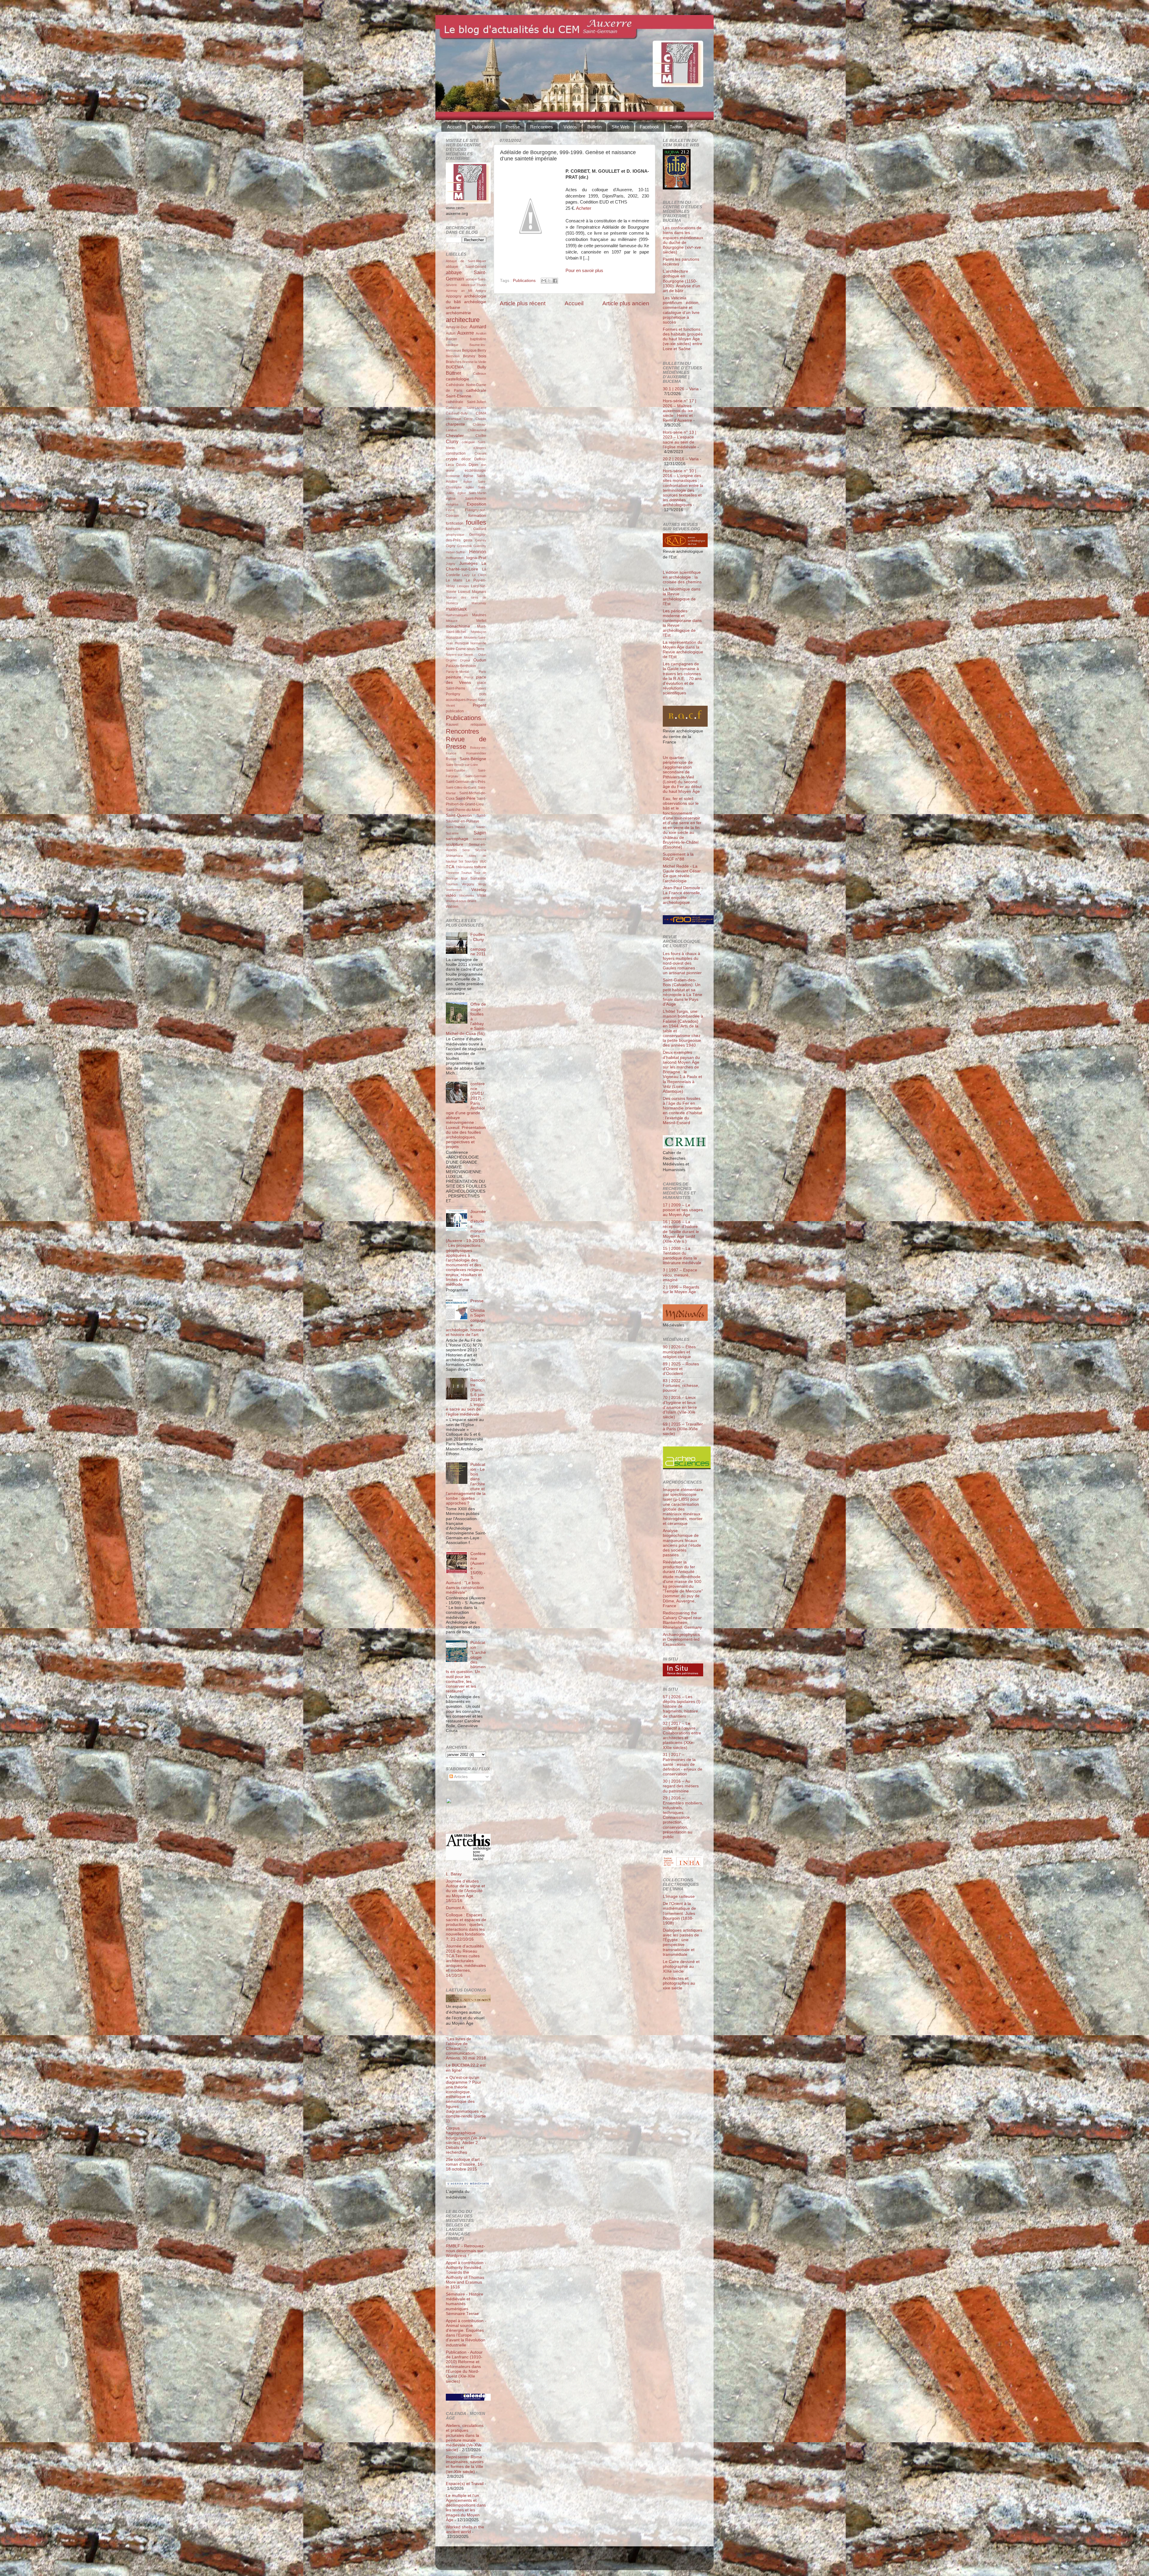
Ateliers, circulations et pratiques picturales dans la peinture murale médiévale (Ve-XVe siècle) (465, 2438)
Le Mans (454, 580)
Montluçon (479, 632)
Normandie (478, 643)
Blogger (584, 2561)
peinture (454, 677)
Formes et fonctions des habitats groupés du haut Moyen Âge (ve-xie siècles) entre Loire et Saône (683, 339)
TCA (450, 867)
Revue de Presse (466, 743)
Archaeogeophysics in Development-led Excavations (681, 1639)
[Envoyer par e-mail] (544, 281)
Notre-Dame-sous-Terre (465, 649)
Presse (513, 127)
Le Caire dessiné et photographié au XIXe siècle (681, 1966)
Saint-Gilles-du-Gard (461, 787)
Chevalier (455, 436)
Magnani (479, 592)
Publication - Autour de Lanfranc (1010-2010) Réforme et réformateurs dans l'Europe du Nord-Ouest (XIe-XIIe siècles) (464, 2367)
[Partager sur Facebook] (555, 281)
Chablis (481, 419)
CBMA (481, 413)
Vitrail (482, 895)
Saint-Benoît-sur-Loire (462, 765)
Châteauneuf (477, 430)
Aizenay (452, 291)
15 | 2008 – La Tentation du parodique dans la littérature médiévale (682, 1256)
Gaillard (480, 529)
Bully (482, 367)
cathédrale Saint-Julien (466, 402)
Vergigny (468, 884)
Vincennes (467, 895)
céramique (453, 419)
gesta (468, 540)
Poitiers (481, 688)
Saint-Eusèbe (456, 770)
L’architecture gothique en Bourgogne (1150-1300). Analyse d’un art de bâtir (681, 281)
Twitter (676, 127)
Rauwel (452, 725)
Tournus (452, 884)
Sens (466, 850)
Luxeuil (464, 592)
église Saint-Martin (472, 493)
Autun (451, 333)
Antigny (481, 291)
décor (466, 459)
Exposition (477, 504)
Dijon (473, 465)
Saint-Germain (476, 776)
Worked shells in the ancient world (465, 2529)
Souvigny (471, 861)
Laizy (466, 575)
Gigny (451, 546)
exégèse (452, 504)
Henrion (478, 552)
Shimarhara (454, 856)
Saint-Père (465, 798)
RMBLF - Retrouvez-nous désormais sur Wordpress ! (465, 2251)
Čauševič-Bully (457, 413)
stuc (483, 861)
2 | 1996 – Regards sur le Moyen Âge (681, 1289)
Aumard (478, 327)
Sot (461, 861)
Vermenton (454, 890)
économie (453, 476)
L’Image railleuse (679, 1896)
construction (456, 453)
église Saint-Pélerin (466, 499)
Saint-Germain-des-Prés (466, 782)
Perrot (469, 677)
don (484, 465)
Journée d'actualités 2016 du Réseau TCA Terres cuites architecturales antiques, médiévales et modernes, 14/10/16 (466, 1961)
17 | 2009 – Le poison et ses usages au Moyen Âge (683, 1210)
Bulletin (594, 127)
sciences (480, 839)
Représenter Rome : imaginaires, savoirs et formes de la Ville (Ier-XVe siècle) (465, 2464)
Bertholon (453, 356)
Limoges (463, 586)
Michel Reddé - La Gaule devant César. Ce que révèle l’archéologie (682, 874)
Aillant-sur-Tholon (474, 285)
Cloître (481, 436)
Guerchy (480, 546)
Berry (482, 350)
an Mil (467, 291)
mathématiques (457, 615)
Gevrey (481, 540)
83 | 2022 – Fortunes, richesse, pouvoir (681, 1386)
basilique (452, 345)
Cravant (480, 453)
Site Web (620, 127)
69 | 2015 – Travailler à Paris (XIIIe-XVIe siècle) (683, 1429)
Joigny (451, 564)
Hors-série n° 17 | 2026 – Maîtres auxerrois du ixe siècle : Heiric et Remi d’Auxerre (680, 411)
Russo (451, 759)
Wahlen (452, 907)
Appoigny (454, 296)
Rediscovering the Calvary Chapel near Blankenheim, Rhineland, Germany (682, 1620)
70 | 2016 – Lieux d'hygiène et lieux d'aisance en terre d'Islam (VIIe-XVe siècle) (680, 1407)
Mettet (481, 621)
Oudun (480, 660)
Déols (461, 465)
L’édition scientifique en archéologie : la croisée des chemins (682, 577)
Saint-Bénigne (473, 759)
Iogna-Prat (476, 558)
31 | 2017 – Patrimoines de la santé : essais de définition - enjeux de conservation (683, 1764)
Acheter (584, 208)
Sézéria (481, 850)
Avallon (481, 333)
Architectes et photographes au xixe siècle (679, 1983)
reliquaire (478, 725)
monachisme (458, 626)
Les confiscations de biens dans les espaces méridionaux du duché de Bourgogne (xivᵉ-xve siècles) (683, 240)
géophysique (455, 535)
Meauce (452, 621)
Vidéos (570, 127)
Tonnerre (452, 873)
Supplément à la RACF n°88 (678, 857)
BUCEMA (455, 367)
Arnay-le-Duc (457, 327)
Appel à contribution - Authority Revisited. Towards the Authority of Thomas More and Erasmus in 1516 (466, 2275)
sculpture (455, 844)
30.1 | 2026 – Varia (681, 389)
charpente (455, 424)
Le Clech (479, 575)
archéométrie (458, 313)
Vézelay (479, 890)
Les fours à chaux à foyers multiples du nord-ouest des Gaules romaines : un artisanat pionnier (682, 963)
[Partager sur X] (549, 281)
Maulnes (479, 615)
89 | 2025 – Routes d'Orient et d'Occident (681, 1369)
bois (482, 356)
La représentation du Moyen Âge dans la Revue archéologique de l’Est (683, 650)
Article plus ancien (626, 303)
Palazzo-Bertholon (461, 666)
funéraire (453, 529)
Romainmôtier (476, 753)
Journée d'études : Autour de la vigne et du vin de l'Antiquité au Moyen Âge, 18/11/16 (465, 1891)
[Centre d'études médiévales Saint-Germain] (464, 1822)
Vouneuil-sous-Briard (461, 901)
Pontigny (453, 694)
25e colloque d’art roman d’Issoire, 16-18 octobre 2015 (465, 2164)
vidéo (451, 895)
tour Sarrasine (474, 878)
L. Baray (454, 1874)
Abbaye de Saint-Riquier (466, 261)
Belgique (469, 350)
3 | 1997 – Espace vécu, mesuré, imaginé (680, 1275)
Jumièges (468, 563)
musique (462, 643)
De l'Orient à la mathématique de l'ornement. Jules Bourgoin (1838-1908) (679, 1913)
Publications (484, 127)
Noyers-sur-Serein (459, 655)
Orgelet (451, 660)
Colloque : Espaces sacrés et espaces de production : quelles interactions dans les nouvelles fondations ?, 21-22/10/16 (466, 1927)
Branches (454, 362)
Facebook (649, 127)
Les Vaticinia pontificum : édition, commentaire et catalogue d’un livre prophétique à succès (681, 310)
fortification (455, 523)
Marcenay (479, 603)
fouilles (476, 522)
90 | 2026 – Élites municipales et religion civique (679, 1352)
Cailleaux (480, 374)
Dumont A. (456, 1908)
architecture (463, 320)
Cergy (468, 419)
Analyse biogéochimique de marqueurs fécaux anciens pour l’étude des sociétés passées (682, 1543)
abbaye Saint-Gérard (466, 267)
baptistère (478, 339)
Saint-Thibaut (455, 827)
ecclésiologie (475, 470)
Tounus (466, 873)
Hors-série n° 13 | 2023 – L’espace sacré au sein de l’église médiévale (680, 440)
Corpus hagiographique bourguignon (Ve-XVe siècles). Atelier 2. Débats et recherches (466, 2140)
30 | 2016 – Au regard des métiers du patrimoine (681, 1786)
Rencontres (542, 127)
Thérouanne (465, 867)
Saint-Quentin (459, 815)
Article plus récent (523, 303)
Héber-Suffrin (456, 552)
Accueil (454, 127)
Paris (482, 672)
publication (455, 711)
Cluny (452, 441)
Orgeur (465, 660)
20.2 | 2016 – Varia (681, 459)
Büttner (453, 373)
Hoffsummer (455, 558)
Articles (460, 1777)
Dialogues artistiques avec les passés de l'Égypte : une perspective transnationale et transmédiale (683, 1942)
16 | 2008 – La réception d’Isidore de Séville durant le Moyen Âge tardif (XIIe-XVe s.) (681, 1232)
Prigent (479, 705)
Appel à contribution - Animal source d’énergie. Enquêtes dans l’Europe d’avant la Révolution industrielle (466, 2333)
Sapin (480, 833)
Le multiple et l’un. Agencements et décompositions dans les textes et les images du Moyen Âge (466, 2508)
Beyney (469, 356)
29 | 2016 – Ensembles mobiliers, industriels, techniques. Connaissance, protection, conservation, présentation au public (683, 1817)
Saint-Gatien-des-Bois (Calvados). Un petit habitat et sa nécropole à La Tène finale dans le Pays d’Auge (683, 992)
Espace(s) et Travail (465, 2484)
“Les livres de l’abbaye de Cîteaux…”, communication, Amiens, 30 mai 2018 (466, 2049)
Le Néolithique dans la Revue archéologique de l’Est (682, 596)
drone (450, 470)
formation (477, 516)
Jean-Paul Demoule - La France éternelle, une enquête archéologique (683, 895)
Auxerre (466, 333)
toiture (480, 867)
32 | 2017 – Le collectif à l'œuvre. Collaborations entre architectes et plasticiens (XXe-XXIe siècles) (682, 1736)
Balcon (452, 339)
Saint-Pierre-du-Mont (463, 810)
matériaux (456, 609)
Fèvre (450, 510)
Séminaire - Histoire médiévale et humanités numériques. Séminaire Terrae (465, 2304)
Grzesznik (465, 546)
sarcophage (457, 839)
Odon (482, 655)
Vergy (482, 884)
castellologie (458, 379)
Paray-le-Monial (457, 672)
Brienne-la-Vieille (474, 362)
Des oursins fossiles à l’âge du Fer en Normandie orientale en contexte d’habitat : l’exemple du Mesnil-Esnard (683, 1111)
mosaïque (454, 637)
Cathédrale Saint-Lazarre (466, 408)
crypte (452, 459)
